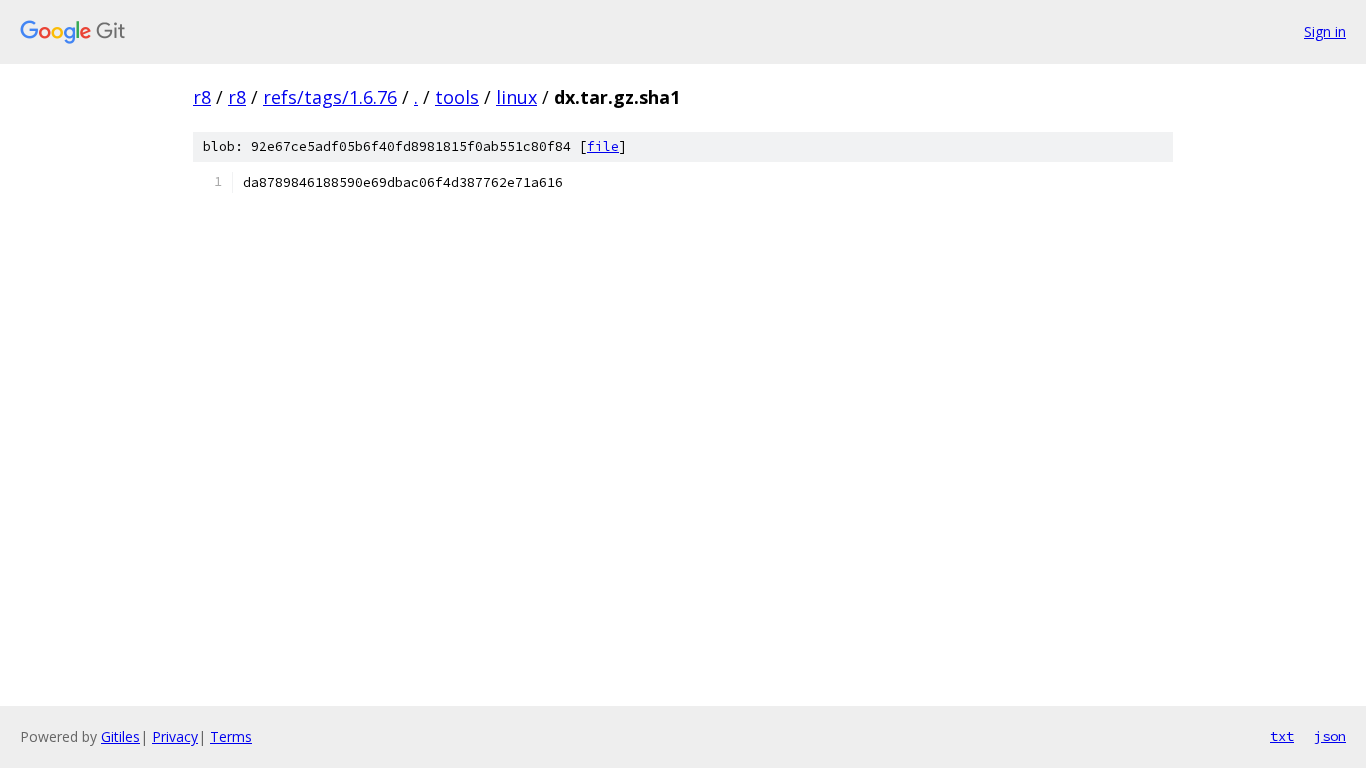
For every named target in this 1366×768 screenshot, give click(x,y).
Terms (231, 736)
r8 (202, 97)
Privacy (175, 736)
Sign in (1325, 31)
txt (1282, 736)
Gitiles (120, 736)
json (1330, 736)
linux (516, 97)
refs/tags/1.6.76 (330, 97)
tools (457, 97)
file (603, 146)
